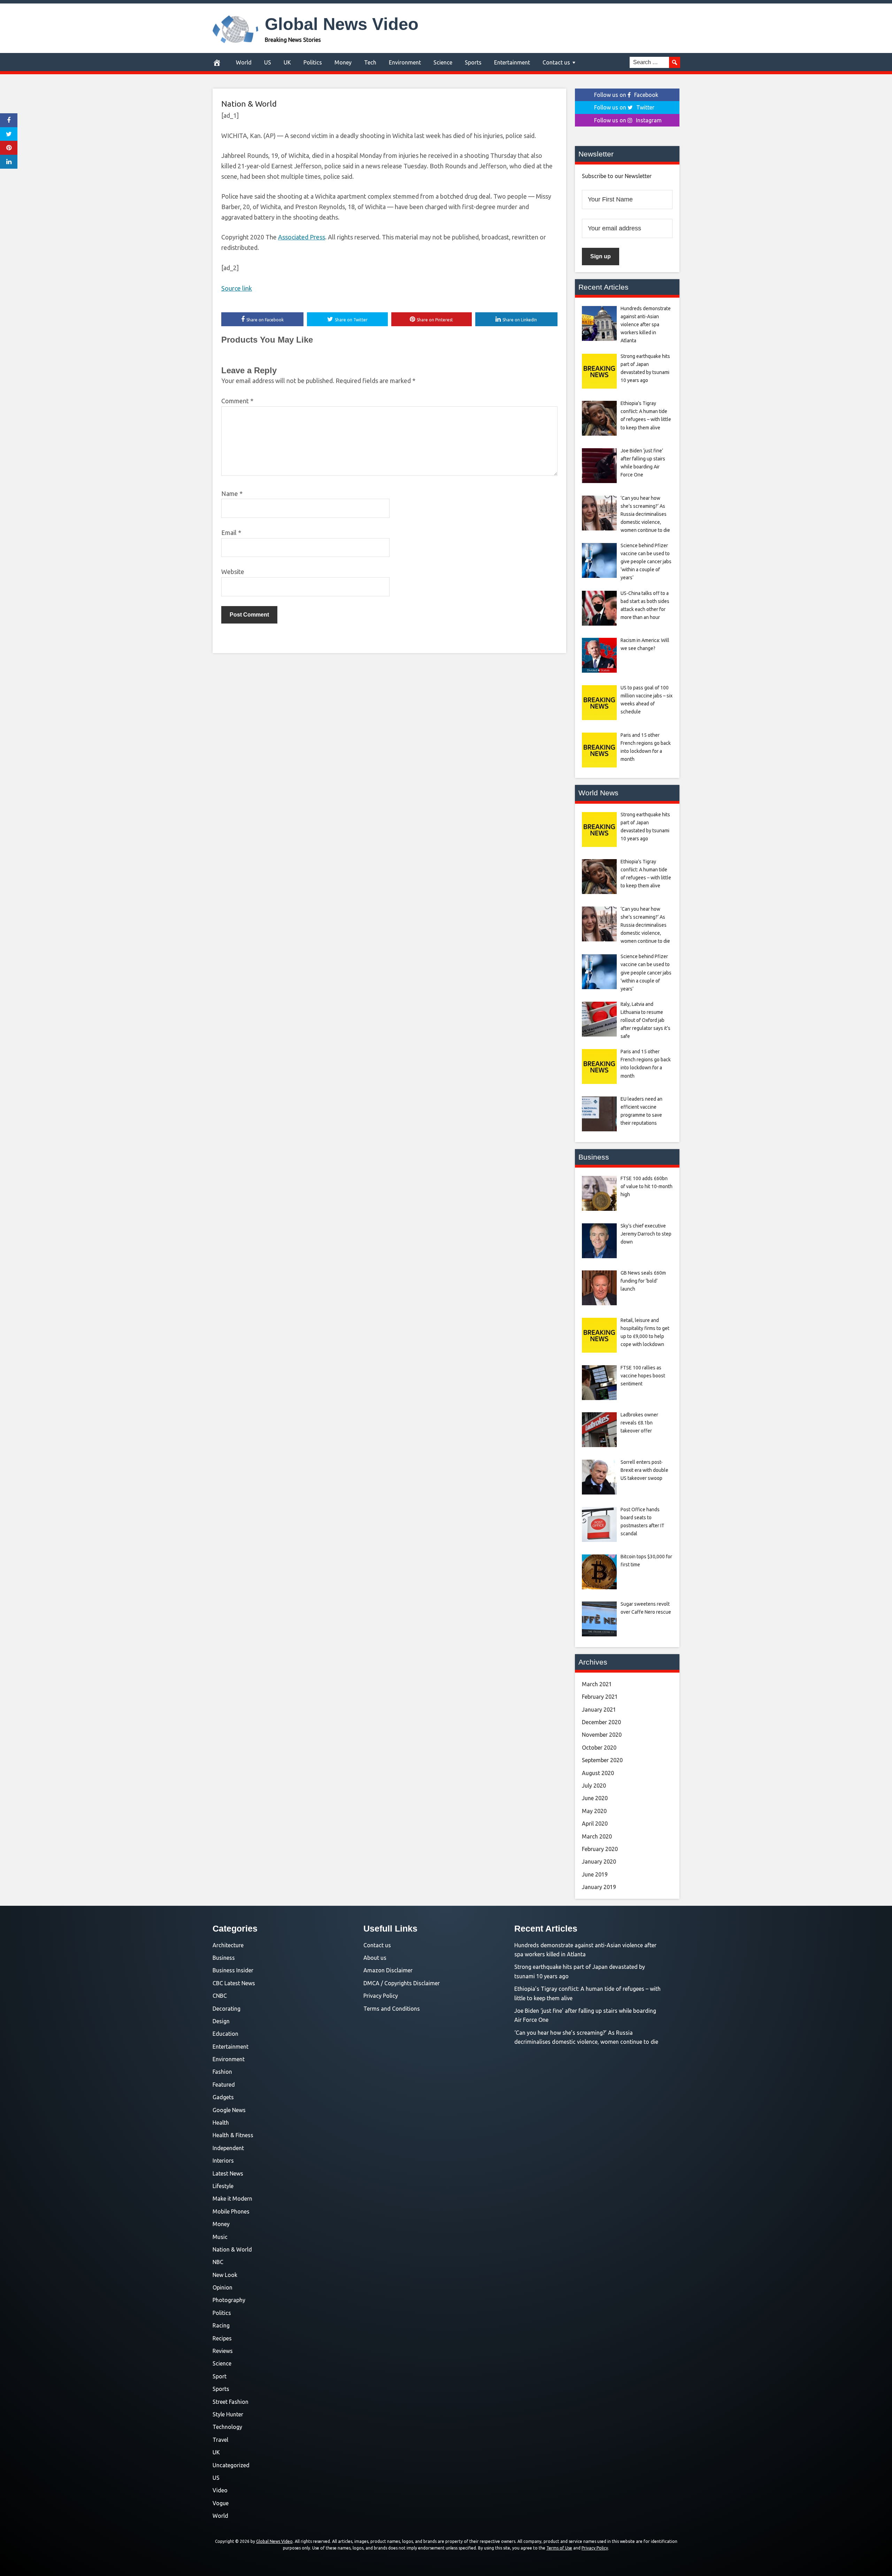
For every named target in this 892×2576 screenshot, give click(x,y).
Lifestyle (223, 2186)
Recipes (222, 2338)
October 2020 (599, 1748)
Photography (229, 2300)
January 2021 (599, 1710)
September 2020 (602, 1760)
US (268, 62)
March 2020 (597, 1836)
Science (443, 62)
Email (231, 533)
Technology (227, 2427)
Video (220, 2490)
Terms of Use (559, 2548)
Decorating (226, 2009)
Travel (220, 2440)
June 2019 (595, 1874)
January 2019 (599, 1887)
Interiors (223, 2161)
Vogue (221, 2503)
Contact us (556, 62)
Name (232, 494)
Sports (473, 62)
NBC (218, 2262)
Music (220, 2237)
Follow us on (626, 95)
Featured (224, 2085)
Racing (221, 2325)
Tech (370, 62)
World (244, 62)
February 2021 (600, 1697)
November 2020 (602, 1735)
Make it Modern (232, 2199)
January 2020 (599, 1862)
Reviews (223, 2351)
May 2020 (594, 1811)
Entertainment (512, 62)
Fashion (222, 2072)
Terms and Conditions (392, 2009)
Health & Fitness (233, 2135)
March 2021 (597, 1684)
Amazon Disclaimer (388, 1970)
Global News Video (342, 24)
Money (343, 62)
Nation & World (249, 104)
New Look (225, 2275)
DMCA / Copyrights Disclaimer (402, 1983)
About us (375, 1958)
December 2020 (601, 1722)
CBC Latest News (234, 1983)
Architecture (228, 1945)
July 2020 (594, 1786)
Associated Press (302, 237)
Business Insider (233, 1970)
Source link (237, 288)
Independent (228, 2148)
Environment (405, 62)
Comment (237, 401)
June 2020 (595, 1798)
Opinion (222, 2287)
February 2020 (600, 1849)
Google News (229, 2110)
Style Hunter (228, 2414)
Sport (220, 2376)
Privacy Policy (381, 1996)
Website (233, 572)
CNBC (220, 1996)
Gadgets (223, 2097)
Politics (313, 62)
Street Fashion (230, 2402)
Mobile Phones (231, 2211)
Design (221, 2021)
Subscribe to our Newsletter (617, 176)
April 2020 (595, 1824)
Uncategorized (231, 2465)
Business (224, 1958)
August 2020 (598, 1773)
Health (221, 2123)
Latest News (228, 2173)
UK (287, 62)
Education (225, 2034)
